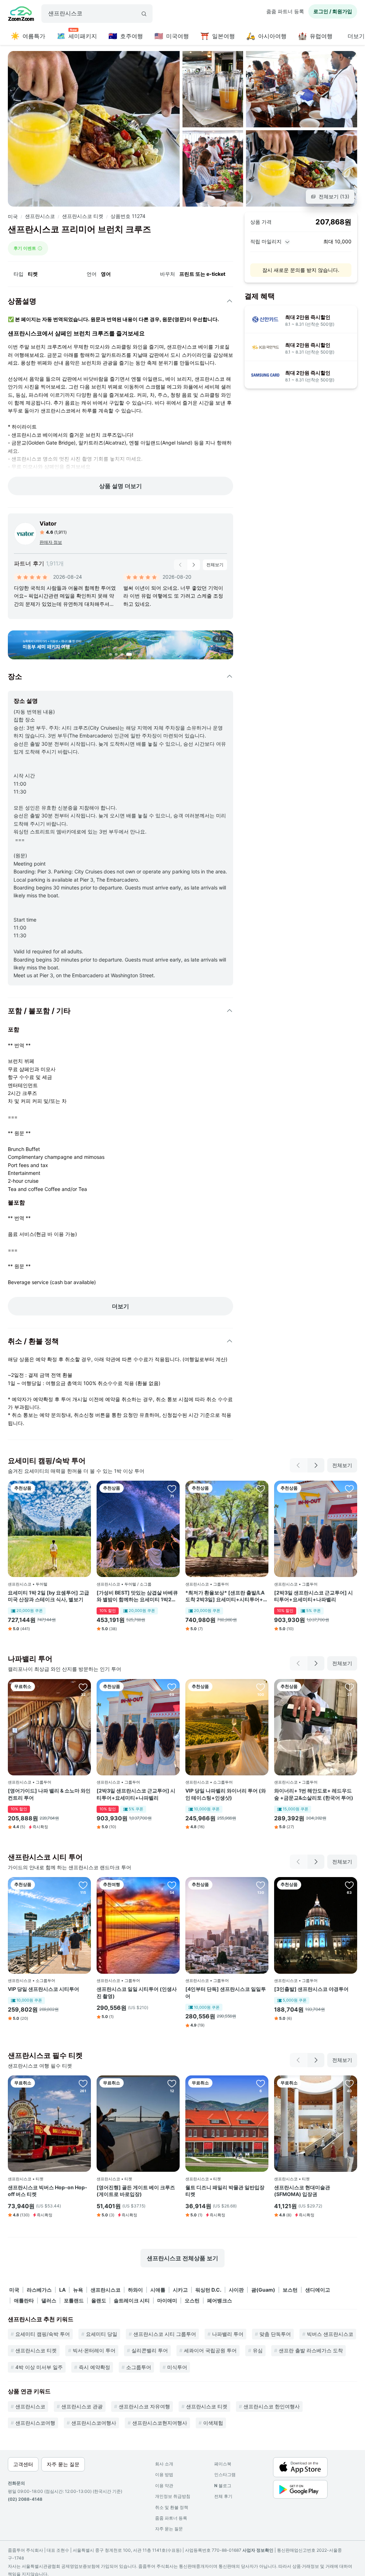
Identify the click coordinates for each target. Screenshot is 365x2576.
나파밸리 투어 (228, 2334)
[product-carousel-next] (194, 565)
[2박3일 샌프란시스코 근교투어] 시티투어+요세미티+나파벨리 (313, 1596)
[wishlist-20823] (172, 1489)
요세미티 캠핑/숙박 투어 (43, 2334)
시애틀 (158, 2290)
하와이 (135, 2290)
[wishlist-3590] (83, 1489)
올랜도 (99, 2300)
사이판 (236, 2290)
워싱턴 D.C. (208, 2290)
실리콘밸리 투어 (150, 2350)
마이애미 (167, 2300)
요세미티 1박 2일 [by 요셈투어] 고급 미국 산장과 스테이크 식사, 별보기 (48, 1596)
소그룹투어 (139, 2367)
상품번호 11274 (128, 216)
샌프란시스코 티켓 (83, 216)
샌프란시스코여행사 (94, 2423)
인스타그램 (225, 2474)
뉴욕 (78, 2290)
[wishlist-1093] (83, 2083)
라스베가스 (39, 2290)
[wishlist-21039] (349, 1687)
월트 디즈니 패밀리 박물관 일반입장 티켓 (225, 2191)
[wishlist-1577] (349, 1885)
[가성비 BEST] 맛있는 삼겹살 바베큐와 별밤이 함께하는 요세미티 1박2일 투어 (137, 1596)
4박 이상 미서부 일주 (39, 2367)
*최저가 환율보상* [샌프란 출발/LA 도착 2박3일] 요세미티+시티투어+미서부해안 (227, 1596)
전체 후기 (223, 2496)
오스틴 (192, 2300)
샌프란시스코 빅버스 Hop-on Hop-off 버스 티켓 (48, 2191)
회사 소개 (164, 2464)
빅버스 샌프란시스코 (330, 2334)
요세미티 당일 (102, 2334)
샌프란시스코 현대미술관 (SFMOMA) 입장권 (302, 2191)
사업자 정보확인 (258, 2550)
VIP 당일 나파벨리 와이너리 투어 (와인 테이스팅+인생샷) (226, 1794)
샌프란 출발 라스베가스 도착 (311, 2350)
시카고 (180, 2290)
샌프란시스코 (40, 216)
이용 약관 (164, 2486)
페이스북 (223, 2464)
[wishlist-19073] (172, 1885)
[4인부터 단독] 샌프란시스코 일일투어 (226, 1992)
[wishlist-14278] (261, 1489)
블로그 (223, 2486)
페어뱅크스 (220, 2300)
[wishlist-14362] (349, 1489)
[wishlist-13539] (349, 2083)
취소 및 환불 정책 (172, 2507)
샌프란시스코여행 (35, 2423)
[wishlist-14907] (261, 1687)
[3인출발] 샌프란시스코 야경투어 (311, 1989)
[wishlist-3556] (83, 1687)
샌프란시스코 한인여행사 (272, 2406)
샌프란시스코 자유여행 (144, 2406)
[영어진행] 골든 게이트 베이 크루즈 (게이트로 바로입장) (136, 2191)
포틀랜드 (74, 2300)
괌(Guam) (263, 2290)
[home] (21, 15)
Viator (48, 523)
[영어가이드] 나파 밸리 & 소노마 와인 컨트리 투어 (49, 1794)
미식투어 (177, 2367)
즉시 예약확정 (94, 2367)
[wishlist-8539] (172, 2083)
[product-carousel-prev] (180, 565)
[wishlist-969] (261, 2083)
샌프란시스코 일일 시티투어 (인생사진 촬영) (137, 1992)
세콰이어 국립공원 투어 (210, 2350)
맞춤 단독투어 (275, 2334)
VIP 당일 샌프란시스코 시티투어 (43, 1989)
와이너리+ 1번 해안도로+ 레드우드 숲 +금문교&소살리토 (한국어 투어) (314, 1794)
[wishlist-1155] (261, 1885)
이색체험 (213, 2423)
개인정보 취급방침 (173, 2496)
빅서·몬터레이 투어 (94, 2350)
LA (62, 2290)
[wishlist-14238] (83, 1885)
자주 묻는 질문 (169, 2529)
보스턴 (290, 2290)
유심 (258, 2350)
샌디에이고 (318, 2290)
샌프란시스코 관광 (82, 2406)
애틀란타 (24, 2300)
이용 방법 (164, 2474)
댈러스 (49, 2300)
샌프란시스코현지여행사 (160, 2423)
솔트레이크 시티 (132, 2300)
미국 (13, 216)
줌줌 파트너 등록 (285, 11)
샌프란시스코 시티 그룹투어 (165, 2334)
